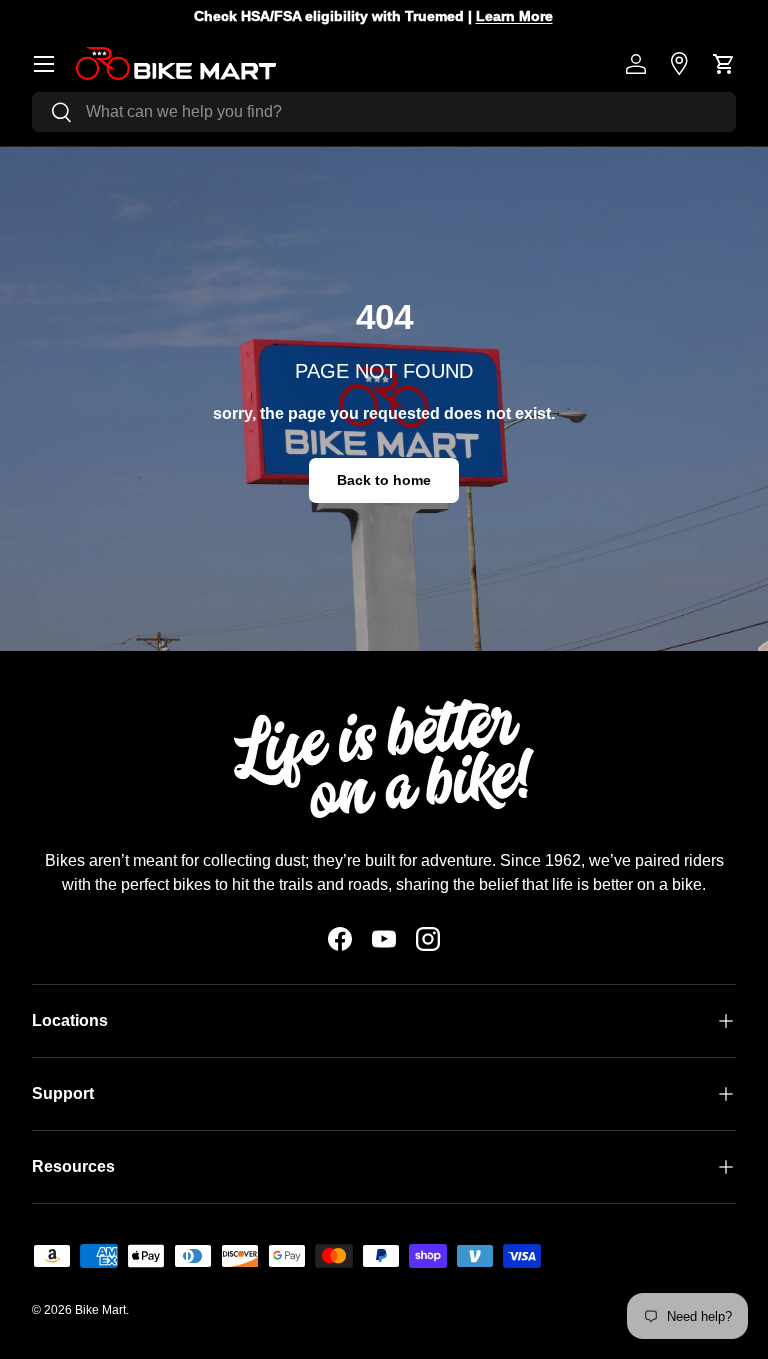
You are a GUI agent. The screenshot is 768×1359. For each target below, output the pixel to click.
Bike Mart (100, 1310)
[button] (724, 64)
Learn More (526, 16)
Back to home (384, 480)
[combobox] (384, 112)
